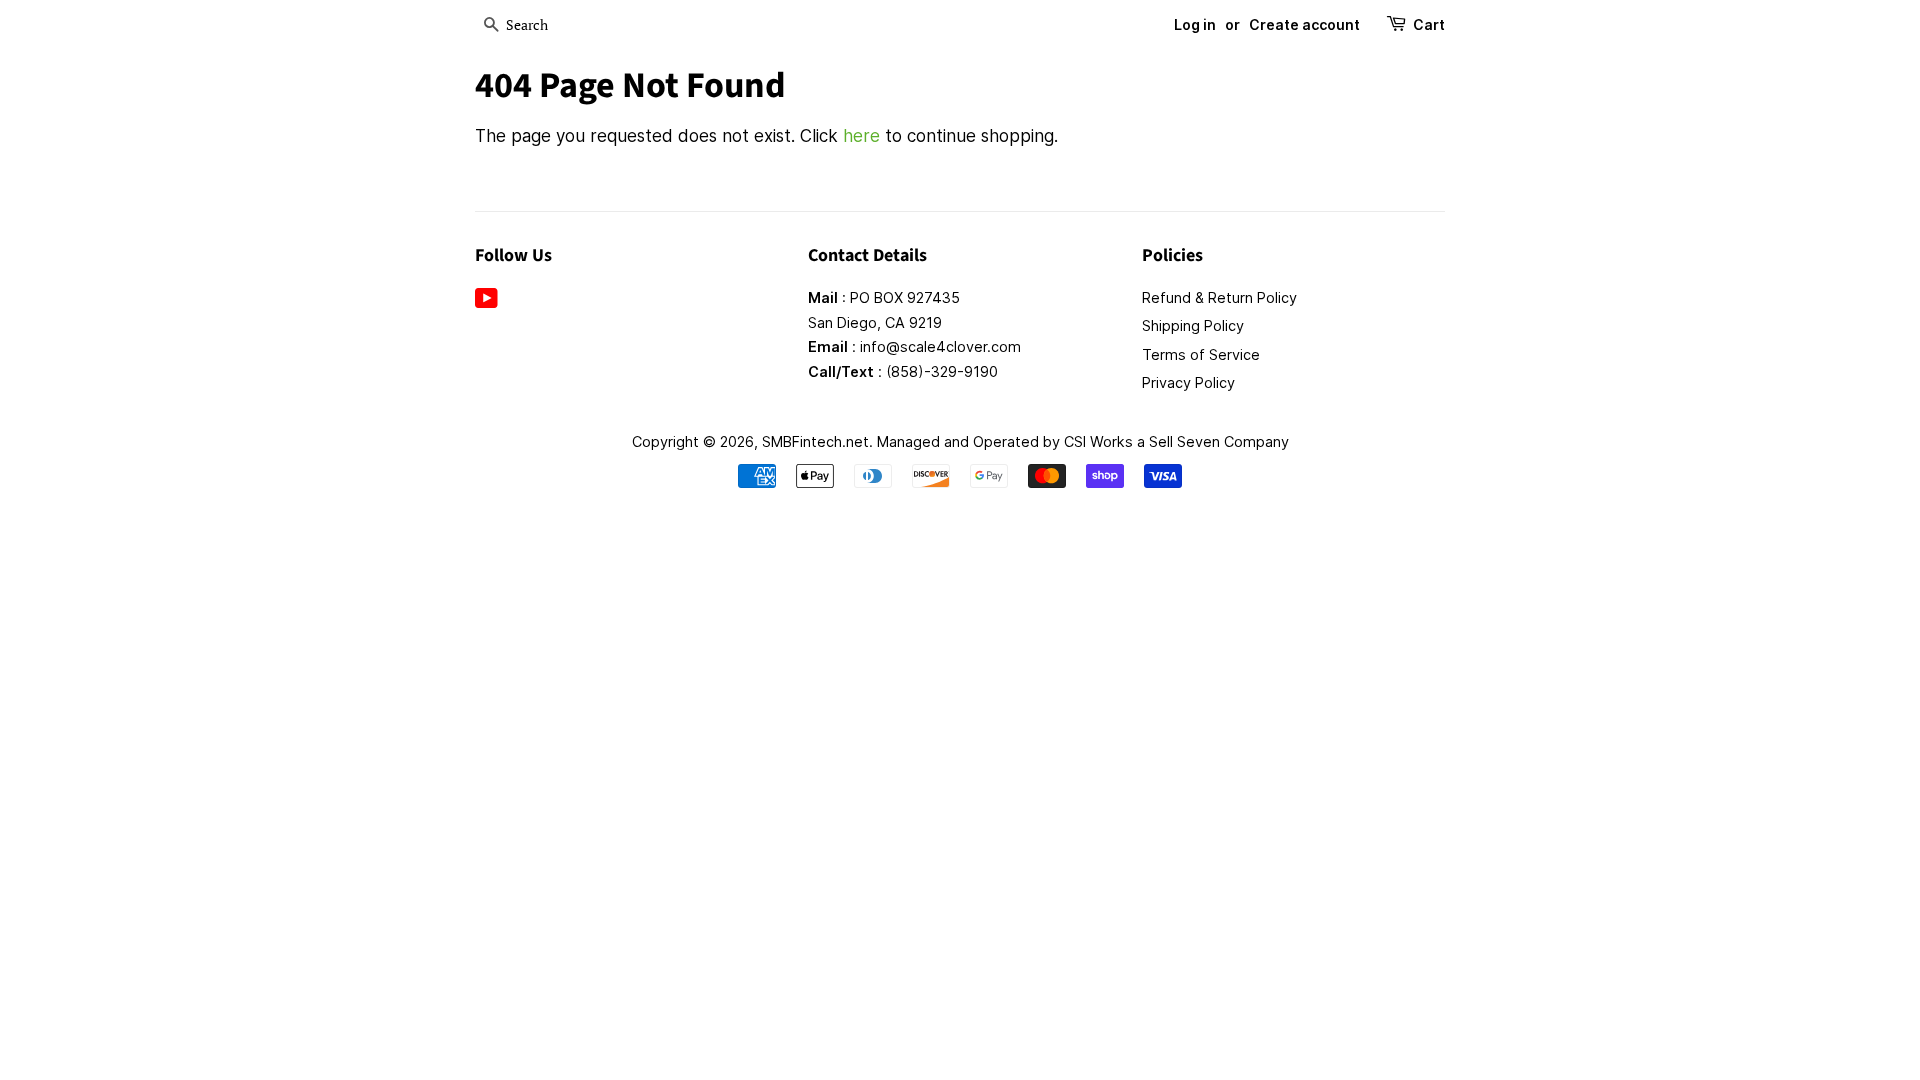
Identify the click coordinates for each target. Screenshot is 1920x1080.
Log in (1195, 24)
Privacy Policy (1188, 382)
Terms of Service (1201, 354)
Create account (1304, 24)
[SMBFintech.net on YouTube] (486, 301)
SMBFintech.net (815, 441)
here (861, 136)
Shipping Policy (1193, 325)
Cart (1429, 24)
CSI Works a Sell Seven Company (1176, 441)
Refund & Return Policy (1219, 297)
